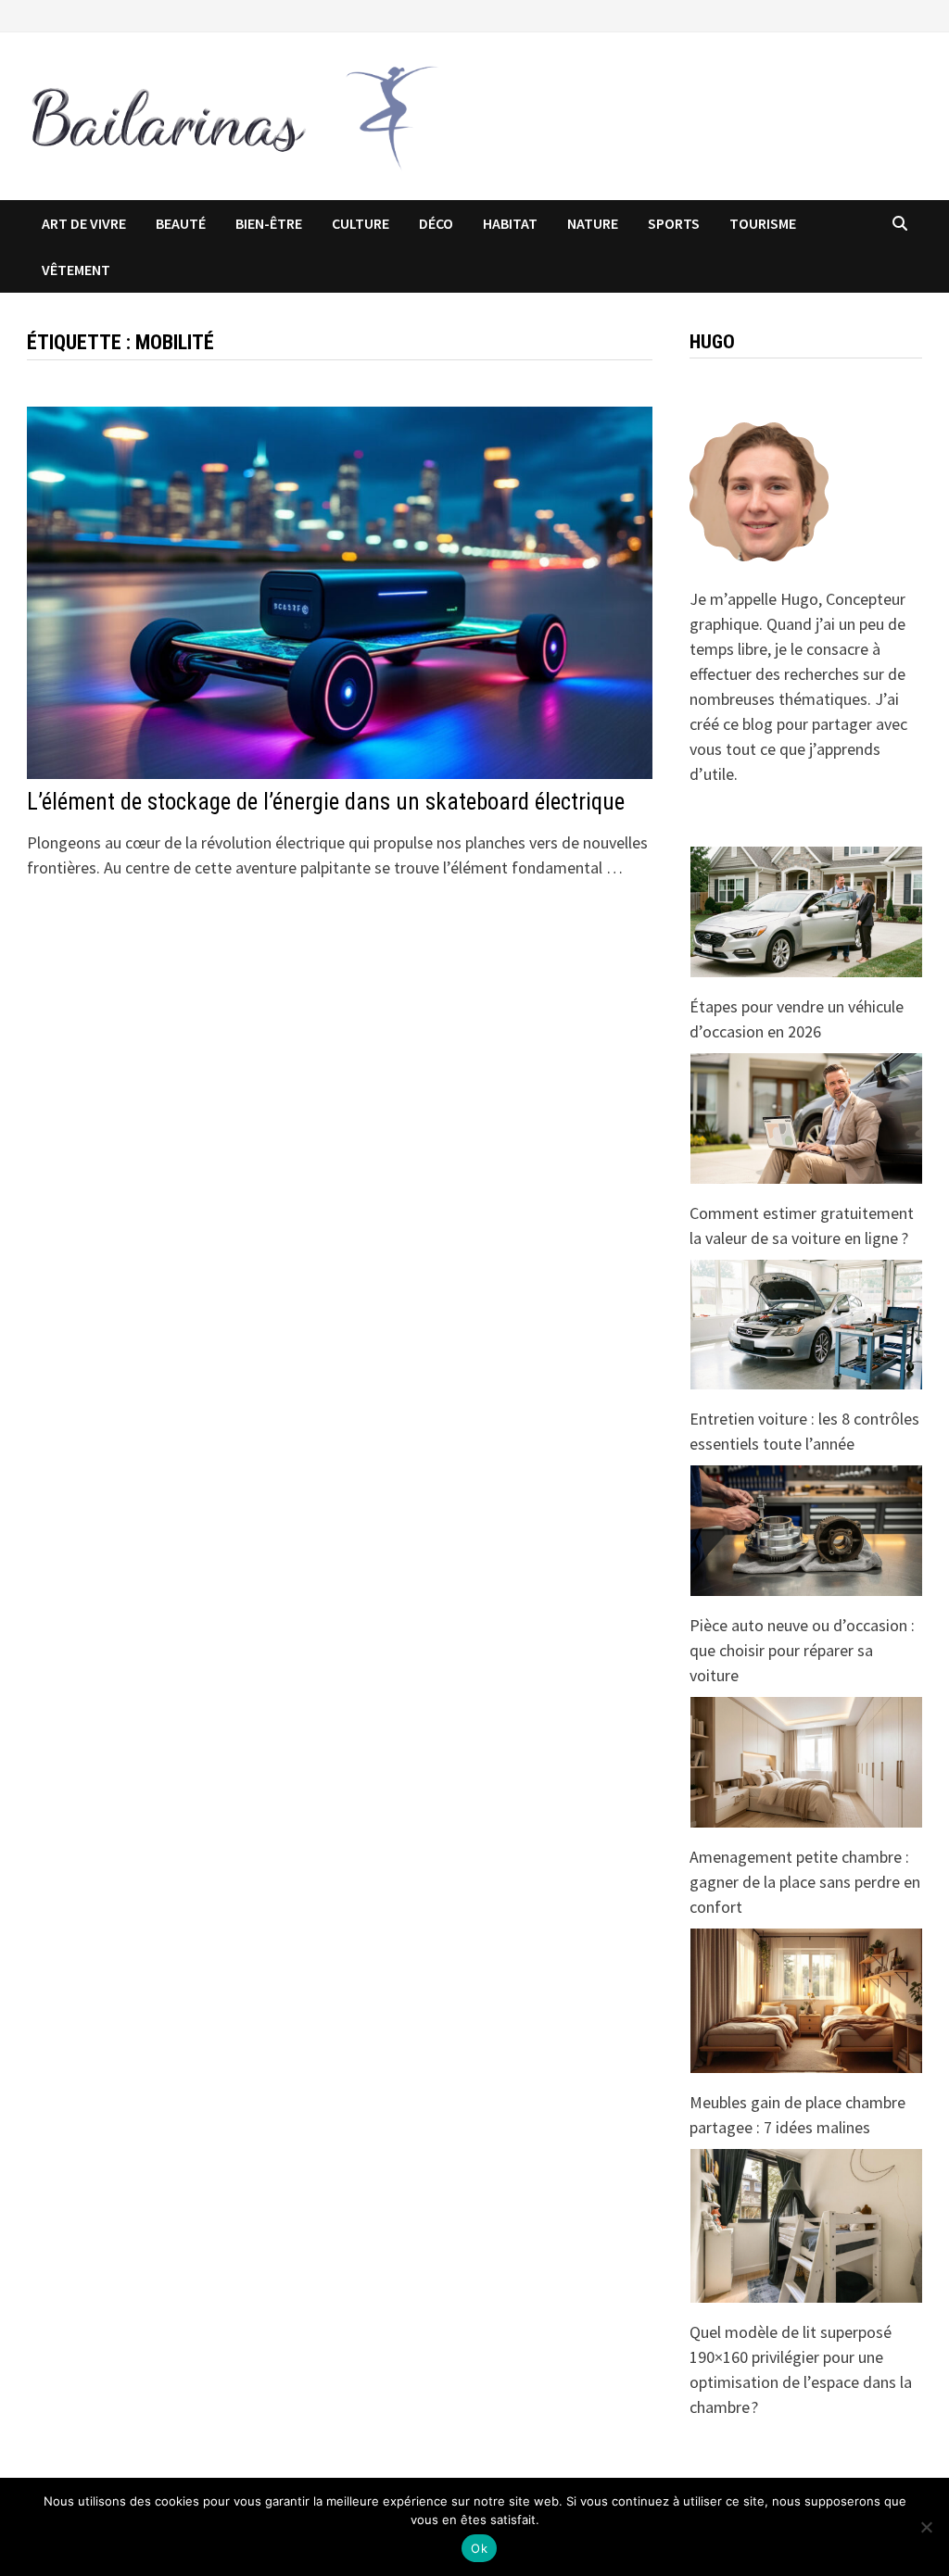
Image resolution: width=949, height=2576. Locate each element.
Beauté (181, 223)
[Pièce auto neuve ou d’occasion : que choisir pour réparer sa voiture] (806, 1531)
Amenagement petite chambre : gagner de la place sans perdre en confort (805, 1882)
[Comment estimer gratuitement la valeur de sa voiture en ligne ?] (806, 1118)
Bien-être (269, 223)
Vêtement (76, 270)
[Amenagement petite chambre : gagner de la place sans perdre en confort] (806, 1762)
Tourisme (763, 223)
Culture (361, 223)
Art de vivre (84, 223)
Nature (593, 223)
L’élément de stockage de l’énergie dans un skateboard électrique (326, 802)
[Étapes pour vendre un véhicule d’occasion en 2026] (806, 912)
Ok (479, 2548)
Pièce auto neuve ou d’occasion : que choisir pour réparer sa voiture (802, 1650)
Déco (436, 223)
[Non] (926, 2527)
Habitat (510, 223)
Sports (674, 223)
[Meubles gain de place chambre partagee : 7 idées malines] (806, 2001)
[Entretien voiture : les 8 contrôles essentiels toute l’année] (806, 1325)
